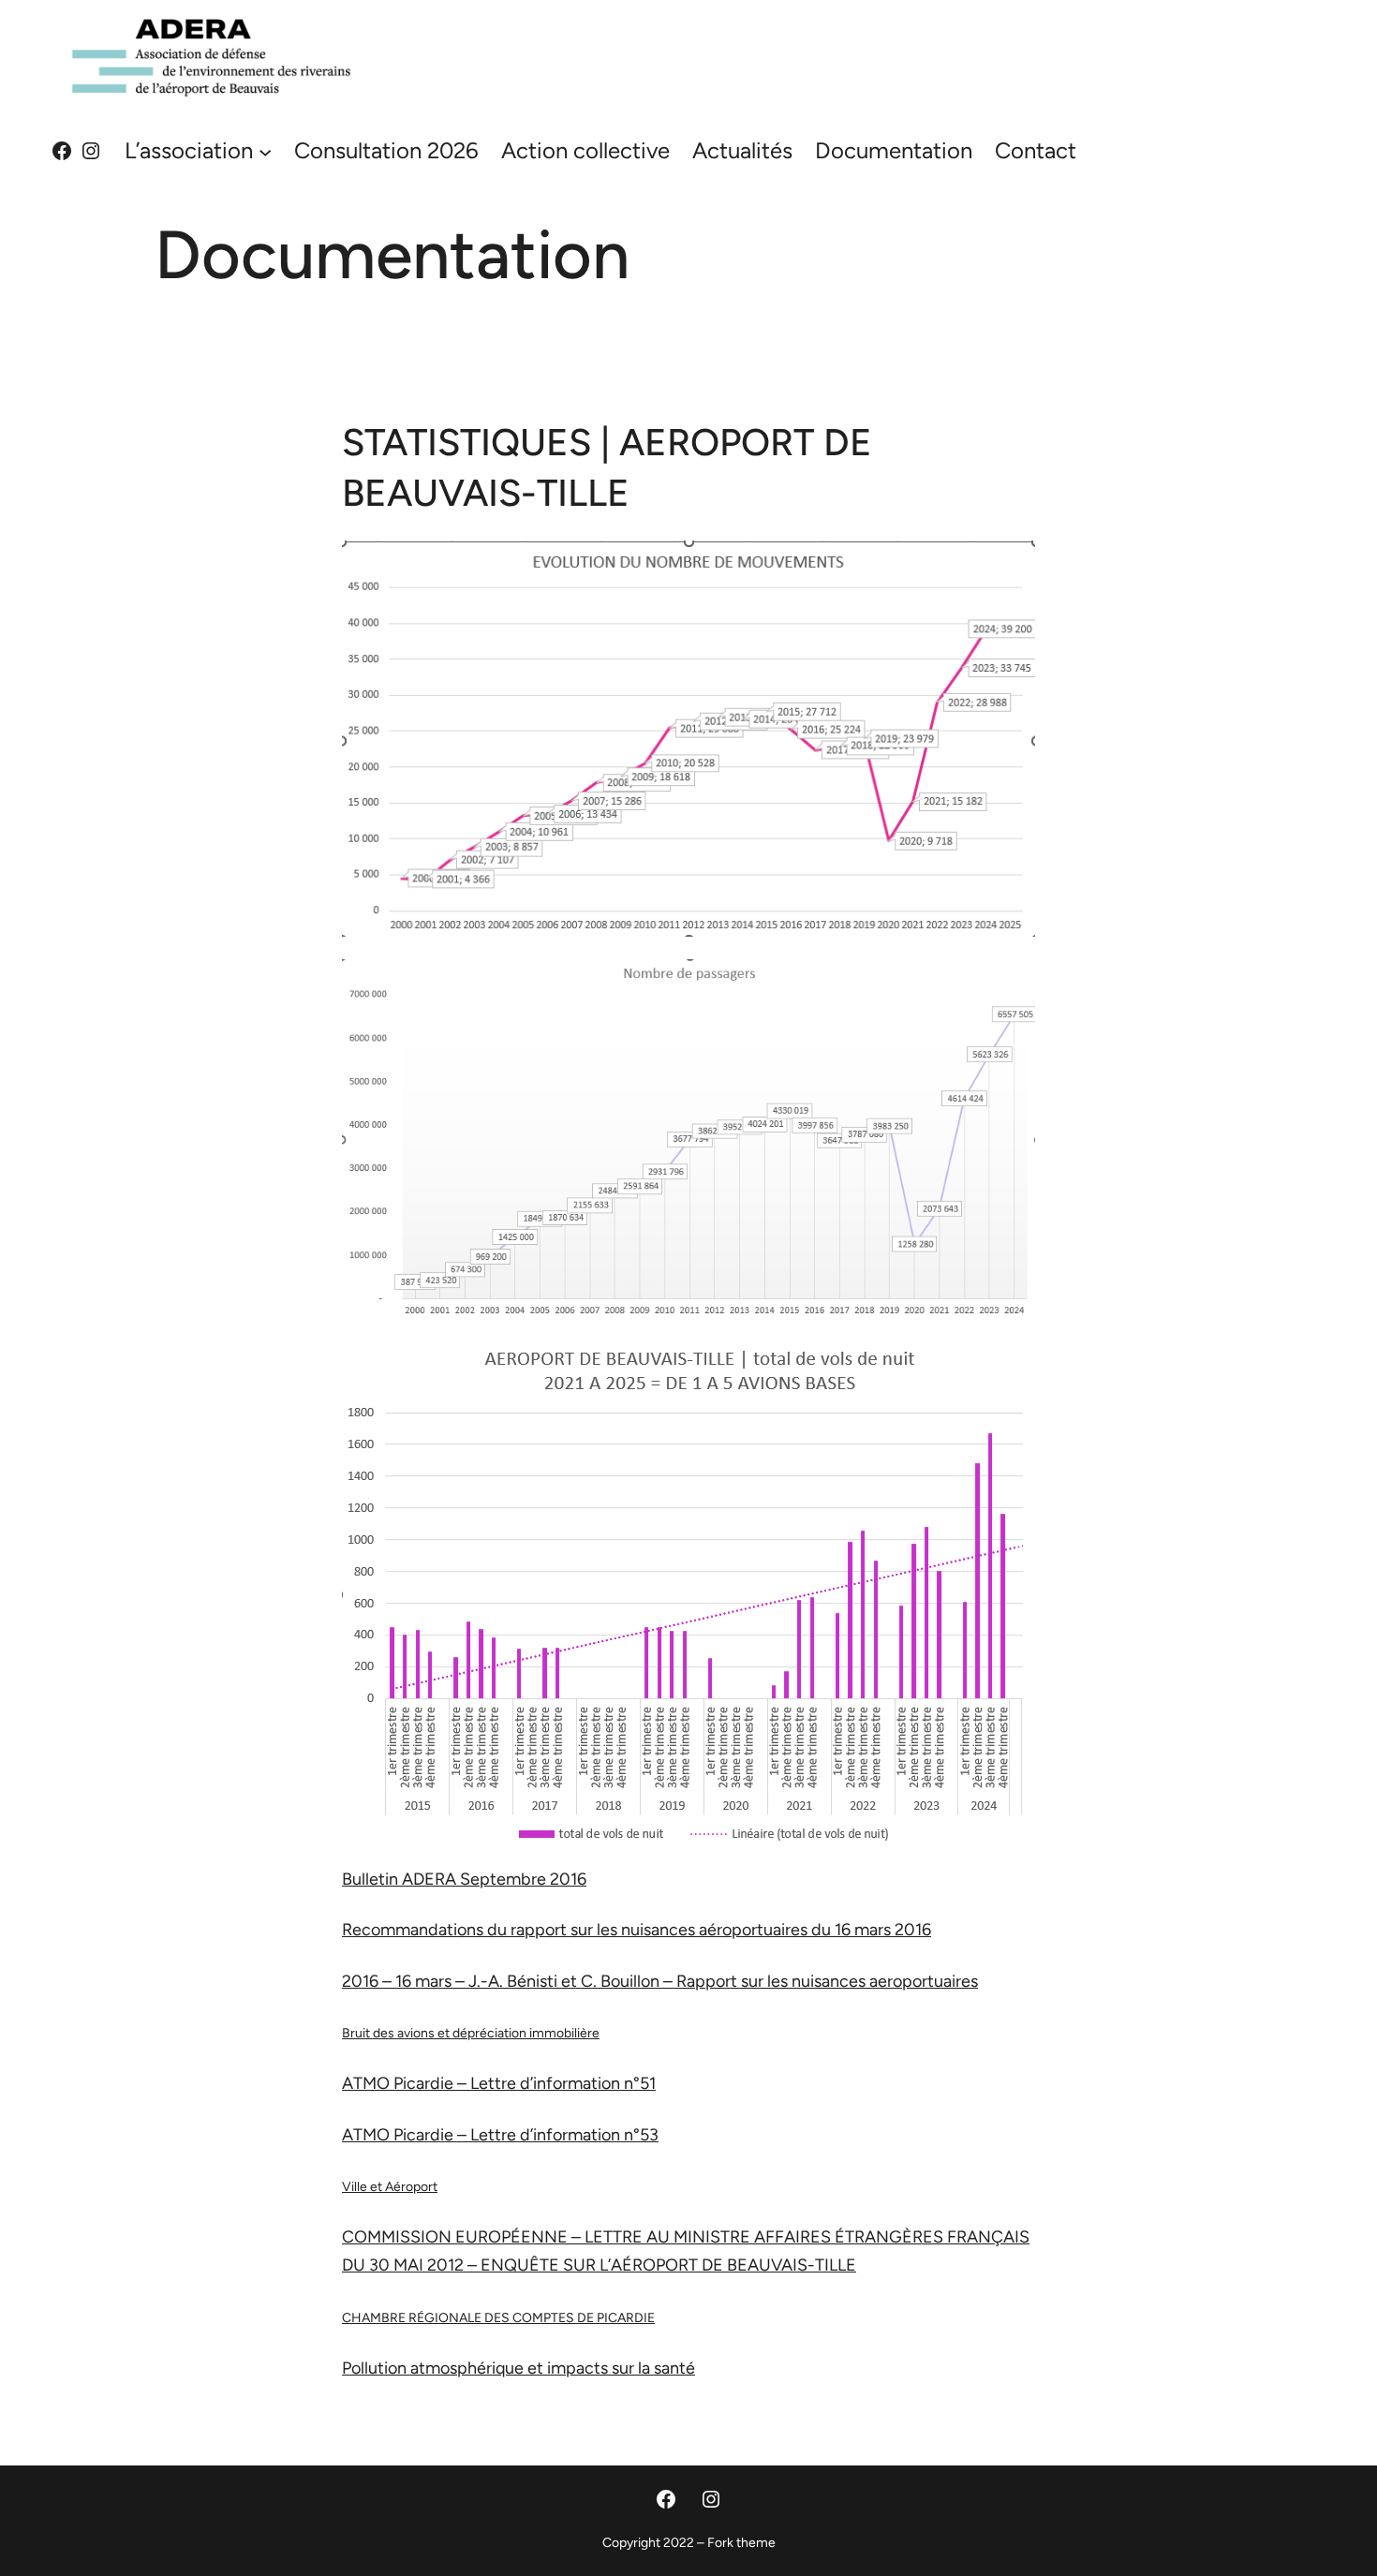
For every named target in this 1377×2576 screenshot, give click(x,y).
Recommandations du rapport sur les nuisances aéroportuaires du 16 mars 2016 (637, 1930)
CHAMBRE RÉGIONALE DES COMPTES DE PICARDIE (498, 2318)
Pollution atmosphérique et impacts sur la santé (518, 2368)
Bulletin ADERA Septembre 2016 (464, 1879)
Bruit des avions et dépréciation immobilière (471, 2033)
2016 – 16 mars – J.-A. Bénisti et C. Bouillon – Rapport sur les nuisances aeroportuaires (660, 1981)
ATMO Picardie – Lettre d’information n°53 (500, 2135)
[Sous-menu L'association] (265, 151)
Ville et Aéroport (390, 2187)
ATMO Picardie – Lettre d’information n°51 (499, 2083)
